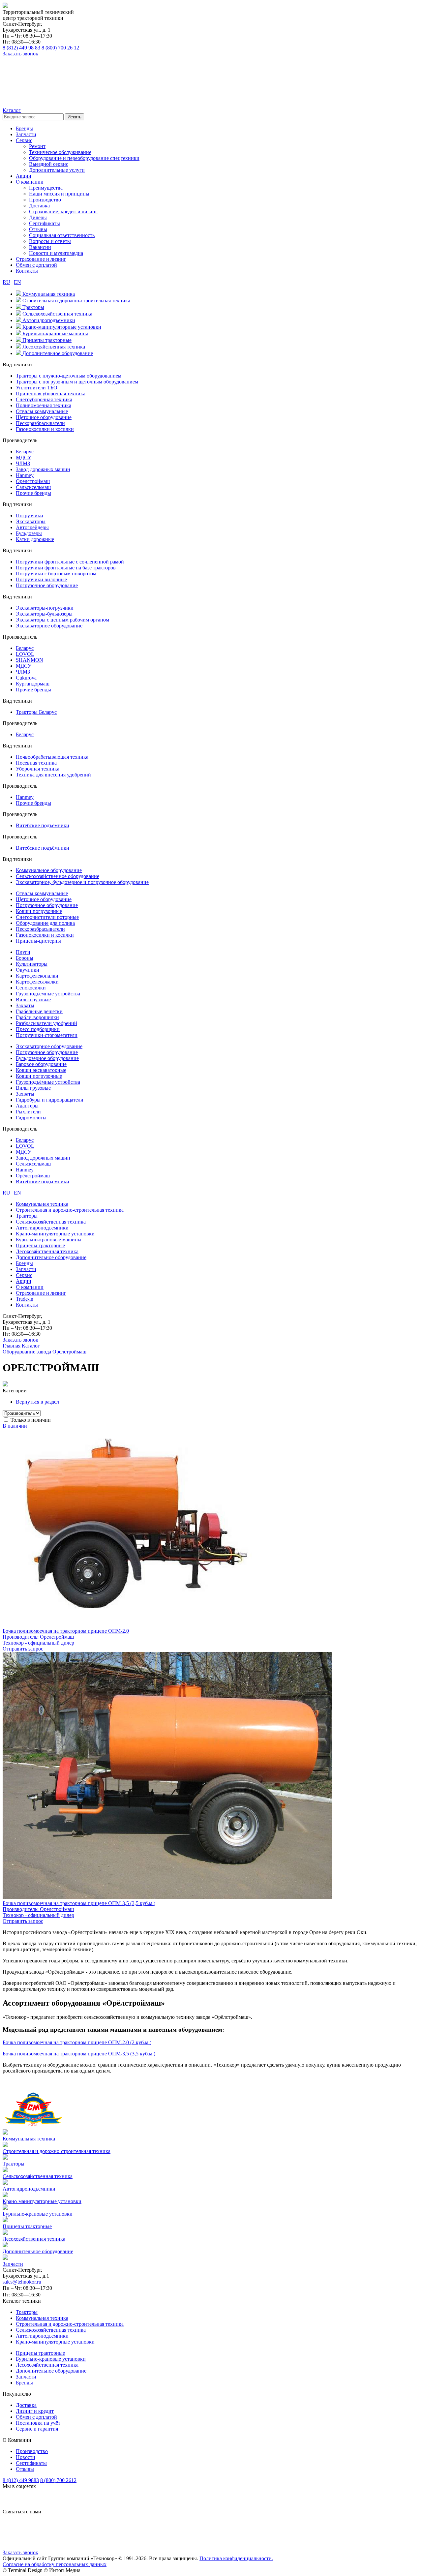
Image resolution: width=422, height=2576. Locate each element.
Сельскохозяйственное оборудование (58, 876)
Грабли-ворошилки (37, 1017)
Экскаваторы (31, 521)
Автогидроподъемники (42, 2336)
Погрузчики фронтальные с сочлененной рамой (70, 562)
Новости (26, 2457)
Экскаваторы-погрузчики (45, 608)
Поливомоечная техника (44, 405)
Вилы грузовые (33, 1000)
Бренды (24, 128)
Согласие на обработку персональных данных (55, 2564)
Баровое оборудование (41, 1064)
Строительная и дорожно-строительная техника (70, 2324)
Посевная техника (36, 763)
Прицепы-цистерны (38, 941)
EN (17, 282)
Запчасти (26, 134)
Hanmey (25, 475)
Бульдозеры (29, 533)
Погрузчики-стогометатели (47, 1035)
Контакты (27, 271)
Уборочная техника (38, 769)
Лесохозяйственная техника (47, 2365)
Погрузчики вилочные (41, 579)
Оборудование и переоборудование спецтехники (84, 158)
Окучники (28, 970)
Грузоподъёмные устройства (48, 1082)
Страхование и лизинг (41, 259)
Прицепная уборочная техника (51, 394)
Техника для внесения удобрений (53, 775)
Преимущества (46, 188)
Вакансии (40, 247)
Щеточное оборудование (44, 417)
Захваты (25, 1005)
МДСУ (24, 457)
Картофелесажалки (37, 982)
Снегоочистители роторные (47, 917)
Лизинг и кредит (35, 2411)
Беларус (25, 452)
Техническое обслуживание (60, 152)
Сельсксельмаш (33, 1164)
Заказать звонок (20, 54)
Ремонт (37, 146)
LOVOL (25, 654)
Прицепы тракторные (40, 2353)
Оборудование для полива (45, 923)
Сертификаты (45, 223)
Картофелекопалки (37, 976)
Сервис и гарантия (37, 2429)
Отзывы (38, 229)
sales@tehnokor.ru (22, 2282)
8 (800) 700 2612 (58, 2480)
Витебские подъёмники (43, 825)
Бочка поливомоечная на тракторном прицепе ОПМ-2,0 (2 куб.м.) (77, 2042)
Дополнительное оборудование (51, 2371)
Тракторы (27, 2312)
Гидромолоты (31, 1118)
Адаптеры (27, 1106)
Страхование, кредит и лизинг (63, 212)
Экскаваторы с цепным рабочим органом (62, 620)
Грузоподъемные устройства (48, 994)
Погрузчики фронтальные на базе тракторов (66, 568)
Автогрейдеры (32, 527)
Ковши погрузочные (39, 911)
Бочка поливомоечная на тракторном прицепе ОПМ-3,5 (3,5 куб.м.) (79, 2054)
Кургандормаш (33, 684)
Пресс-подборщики (38, 1029)
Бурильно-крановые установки (51, 2359)
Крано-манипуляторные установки (55, 2342)
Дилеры (38, 217)
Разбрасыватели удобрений (46, 1023)
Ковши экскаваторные (41, 1070)
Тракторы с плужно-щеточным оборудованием (69, 376)
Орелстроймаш (33, 481)
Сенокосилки (31, 988)
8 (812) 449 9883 (21, 2480)
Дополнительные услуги (57, 170)
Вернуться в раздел (37, 1402)
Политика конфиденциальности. (236, 2558)
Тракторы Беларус (36, 712)
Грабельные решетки (39, 1011)
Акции (24, 176)
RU (6, 282)
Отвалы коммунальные (42, 411)
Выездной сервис (49, 164)
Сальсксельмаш (33, 487)
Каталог (31, 1346)
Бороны (25, 958)
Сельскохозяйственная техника (51, 2330)
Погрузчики (30, 515)
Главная (12, 1346)
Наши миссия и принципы (59, 194)
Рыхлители (28, 1112)
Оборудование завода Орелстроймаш (45, 1352)
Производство (45, 200)
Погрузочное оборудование (47, 585)
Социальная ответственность (62, 235)
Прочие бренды (33, 493)
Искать (75, 117)
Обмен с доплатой (36, 265)
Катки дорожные (35, 539)
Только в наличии (31, 1420)
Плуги (23, 952)
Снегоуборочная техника (44, 399)
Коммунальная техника (42, 2318)
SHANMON (30, 660)
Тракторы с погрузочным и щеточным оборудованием (77, 382)
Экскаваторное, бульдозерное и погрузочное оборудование (82, 882)
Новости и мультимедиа (56, 253)
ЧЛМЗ (23, 463)
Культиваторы (32, 964)
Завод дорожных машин (43, 469)
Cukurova (26, 678)
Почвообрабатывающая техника (52, 757)
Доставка (39, 206)
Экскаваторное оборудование (49, 626)
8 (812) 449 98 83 (21, 48)
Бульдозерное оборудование (47, 1058)
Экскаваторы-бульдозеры (44, 614)
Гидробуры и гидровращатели (50, 1100)
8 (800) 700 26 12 (60, 48)
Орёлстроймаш (33, 1176)
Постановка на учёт (38, 2423)
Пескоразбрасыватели (40, 423)
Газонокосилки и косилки (45, 429)
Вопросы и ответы (50, 241)
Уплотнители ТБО (37, 388)
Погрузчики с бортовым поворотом (56, 574)
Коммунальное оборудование (49, 870)
